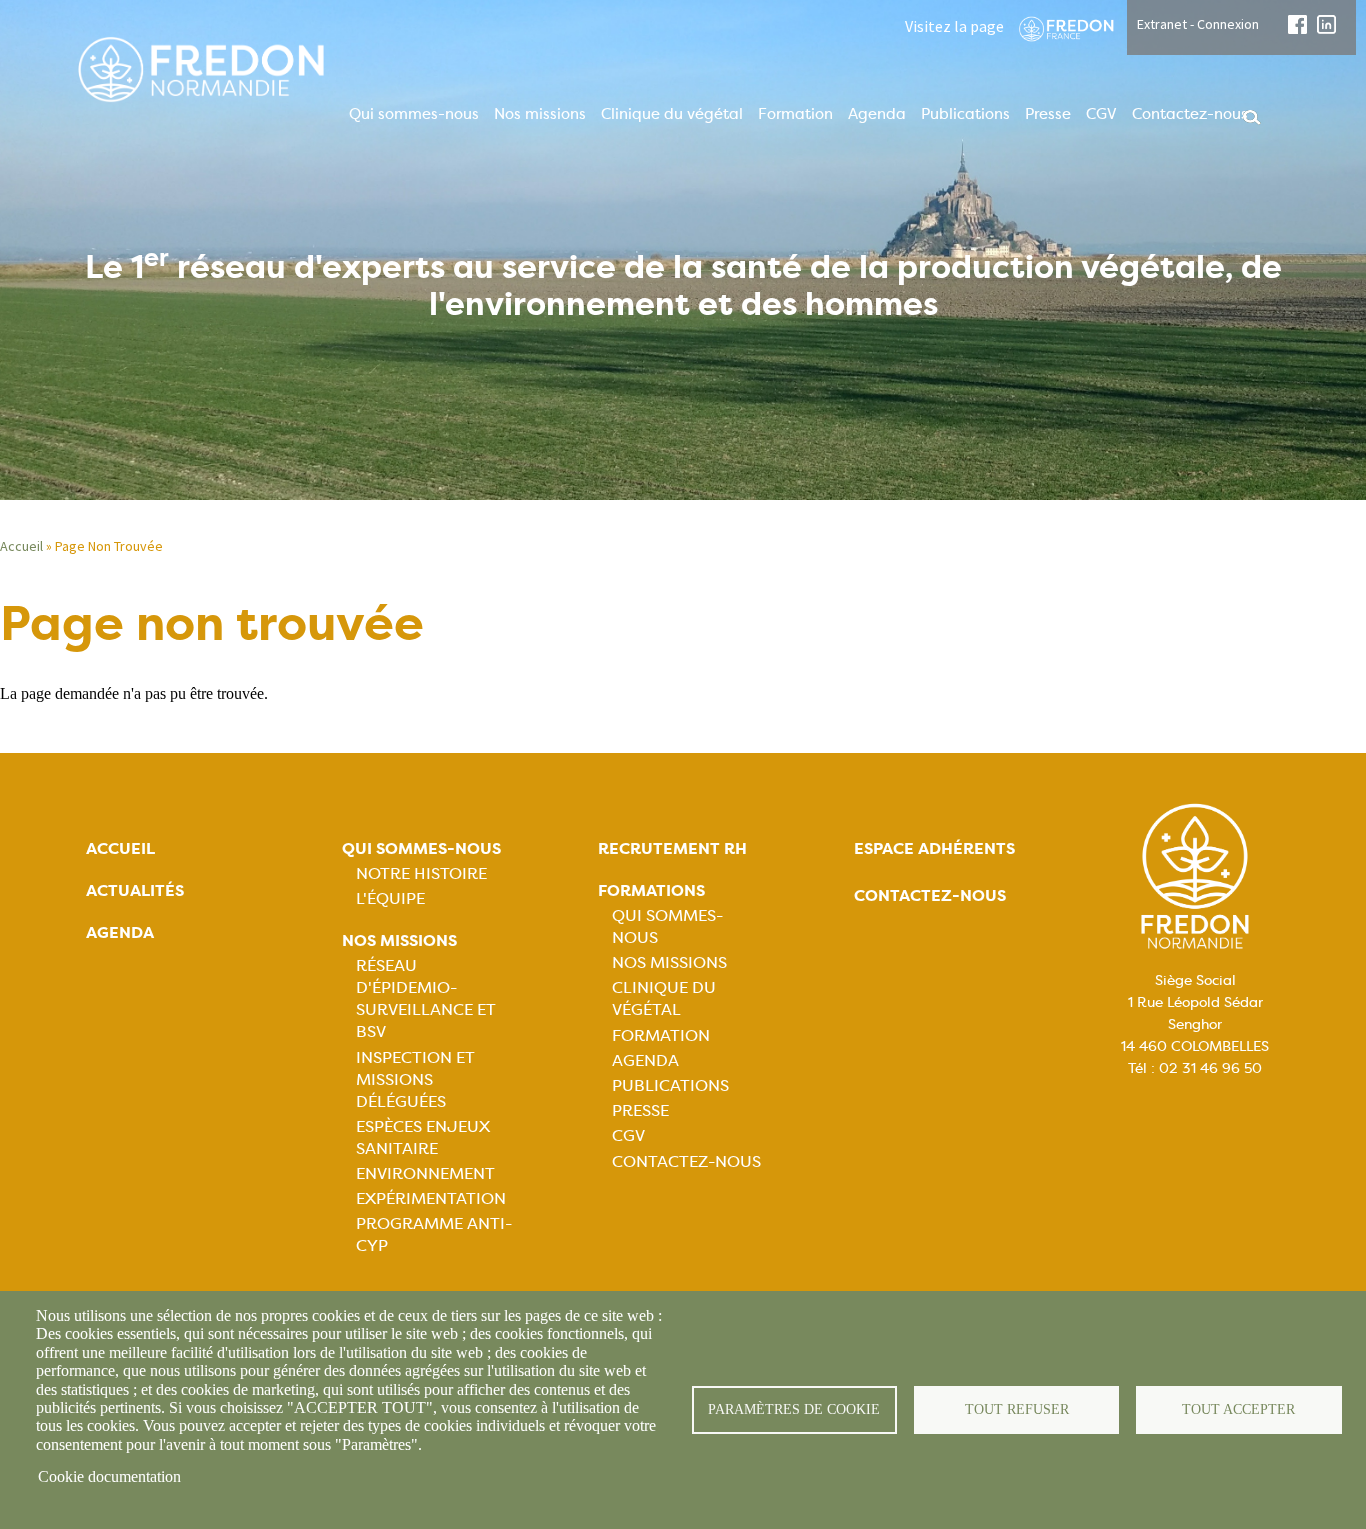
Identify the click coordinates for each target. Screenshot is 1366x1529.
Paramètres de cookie (794, 1409)
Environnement (425, 1173)
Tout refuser (1017, 1409)
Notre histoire (421, 873)
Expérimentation (431, 1198)
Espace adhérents (934, 848)
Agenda (877, 114)
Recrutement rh (672, 848)
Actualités (135, 890)
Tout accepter (1238, 1409)
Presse (1048, 114)
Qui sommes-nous (414, 114)
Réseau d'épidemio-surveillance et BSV (426, 998)
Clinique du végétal (672, 114)
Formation (795, 114)
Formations (651, 890)
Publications (965, 114)
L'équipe (390, 898)
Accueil (21, 546)
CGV (1101, 114)
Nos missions (540, 114)
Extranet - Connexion (1198, 24)
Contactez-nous (1190, 114)
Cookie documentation (109, 1476)
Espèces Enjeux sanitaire (423, 1137)
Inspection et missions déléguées (415, 1079)
